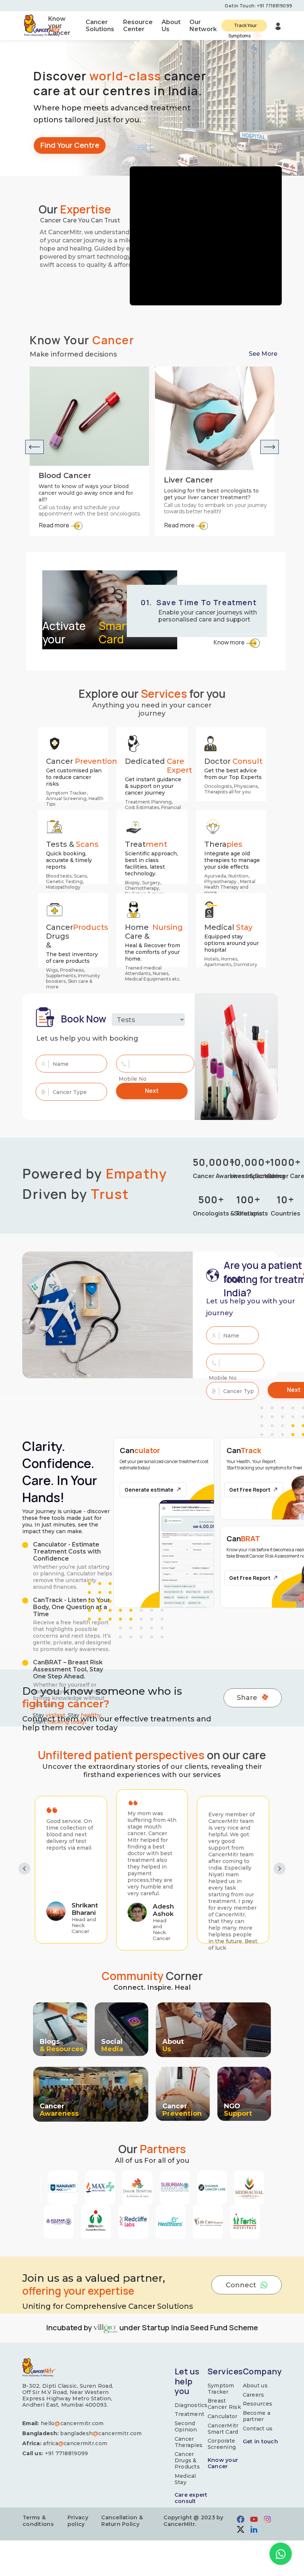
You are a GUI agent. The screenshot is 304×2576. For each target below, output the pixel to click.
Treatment (190, 2414)
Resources (258, 2404)
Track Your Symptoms (243, 27)
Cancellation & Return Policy (122, 2521)
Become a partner (257, 2416)
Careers (254, 2395)
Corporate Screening (222, 2444)
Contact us (258, 2429)
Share (247, 1698)
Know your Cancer (223, 2463)
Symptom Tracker (221, 2389)
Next (152, 1091)
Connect (241, 2285)
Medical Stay (185, 2479)
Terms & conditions (38, 2521)
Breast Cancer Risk (224, 2404)
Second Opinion (186, 2427)
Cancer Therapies (189, 2442)
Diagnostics (191, 2405)
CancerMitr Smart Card (223, 2429)
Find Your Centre (70, 145)
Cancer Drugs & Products (187, 2460)
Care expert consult (191, 2498)
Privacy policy (78, 2521)
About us (255, 2386)
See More (263, 354)
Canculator (223, 2416)
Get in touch (260, 2442)
